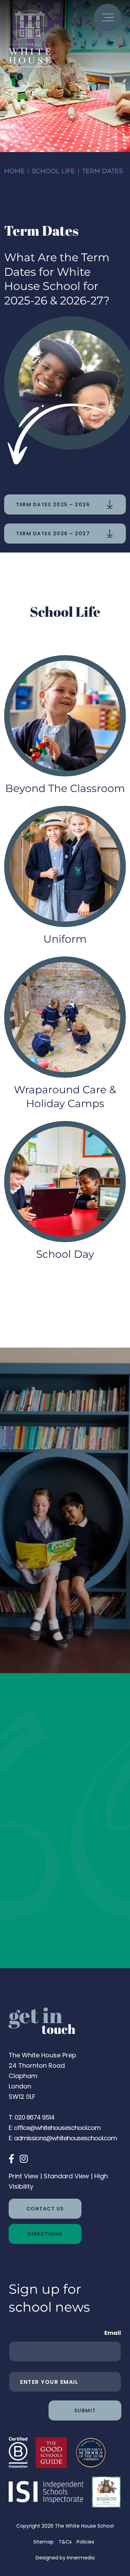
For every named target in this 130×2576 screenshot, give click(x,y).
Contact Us (45, 2209)
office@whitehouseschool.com (57, 2128)
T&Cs (65, 2542)
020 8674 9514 (34, 2117)
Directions (45, 2234)
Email (113, 2333)
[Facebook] (11, 2159)
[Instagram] (24, 2159)
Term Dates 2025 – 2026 (53, 504)
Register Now (45, 1635)
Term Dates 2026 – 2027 (53, 534)
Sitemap (44, 2542)
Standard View (66, 2176)
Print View (24, 2176)
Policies (85, 2542)
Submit (85, 2410)
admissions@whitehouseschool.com (65, 2138)
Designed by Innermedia (65, 2558)
